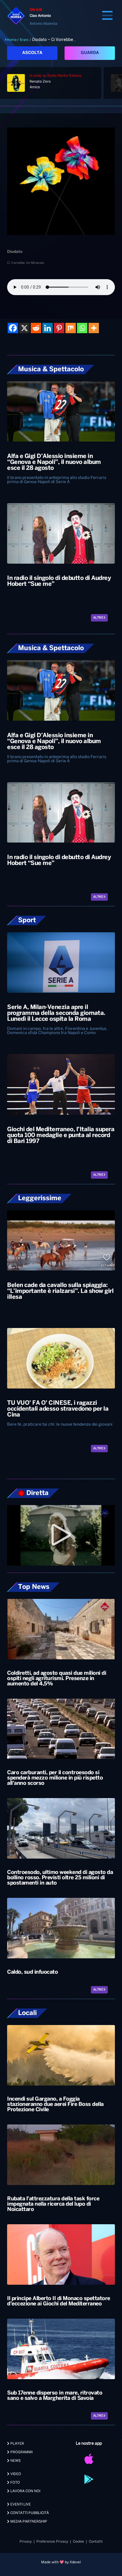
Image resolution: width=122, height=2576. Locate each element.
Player (17, 2444)
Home (12, 40)
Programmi (21, 2452)
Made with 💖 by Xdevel (61, 2562)
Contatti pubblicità (29, 2513)
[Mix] (71, 328)
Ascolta (32, 53)
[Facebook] (13, 328)
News (15, 2461)
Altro (98, 618)
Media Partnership (28, 2522)
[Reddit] (36, 328)
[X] (24, 328)
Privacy (26, 2542)
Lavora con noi (25, 2491)
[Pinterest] (59, 328)
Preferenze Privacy (52, 2542)
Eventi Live (20, 2504)
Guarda (90, 53)
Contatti (96, 2542)
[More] (94, 328)
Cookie (78, 2542)
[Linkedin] (48, 328)
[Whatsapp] (82, 328)
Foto (15, 2483)
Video (15, 2474)
